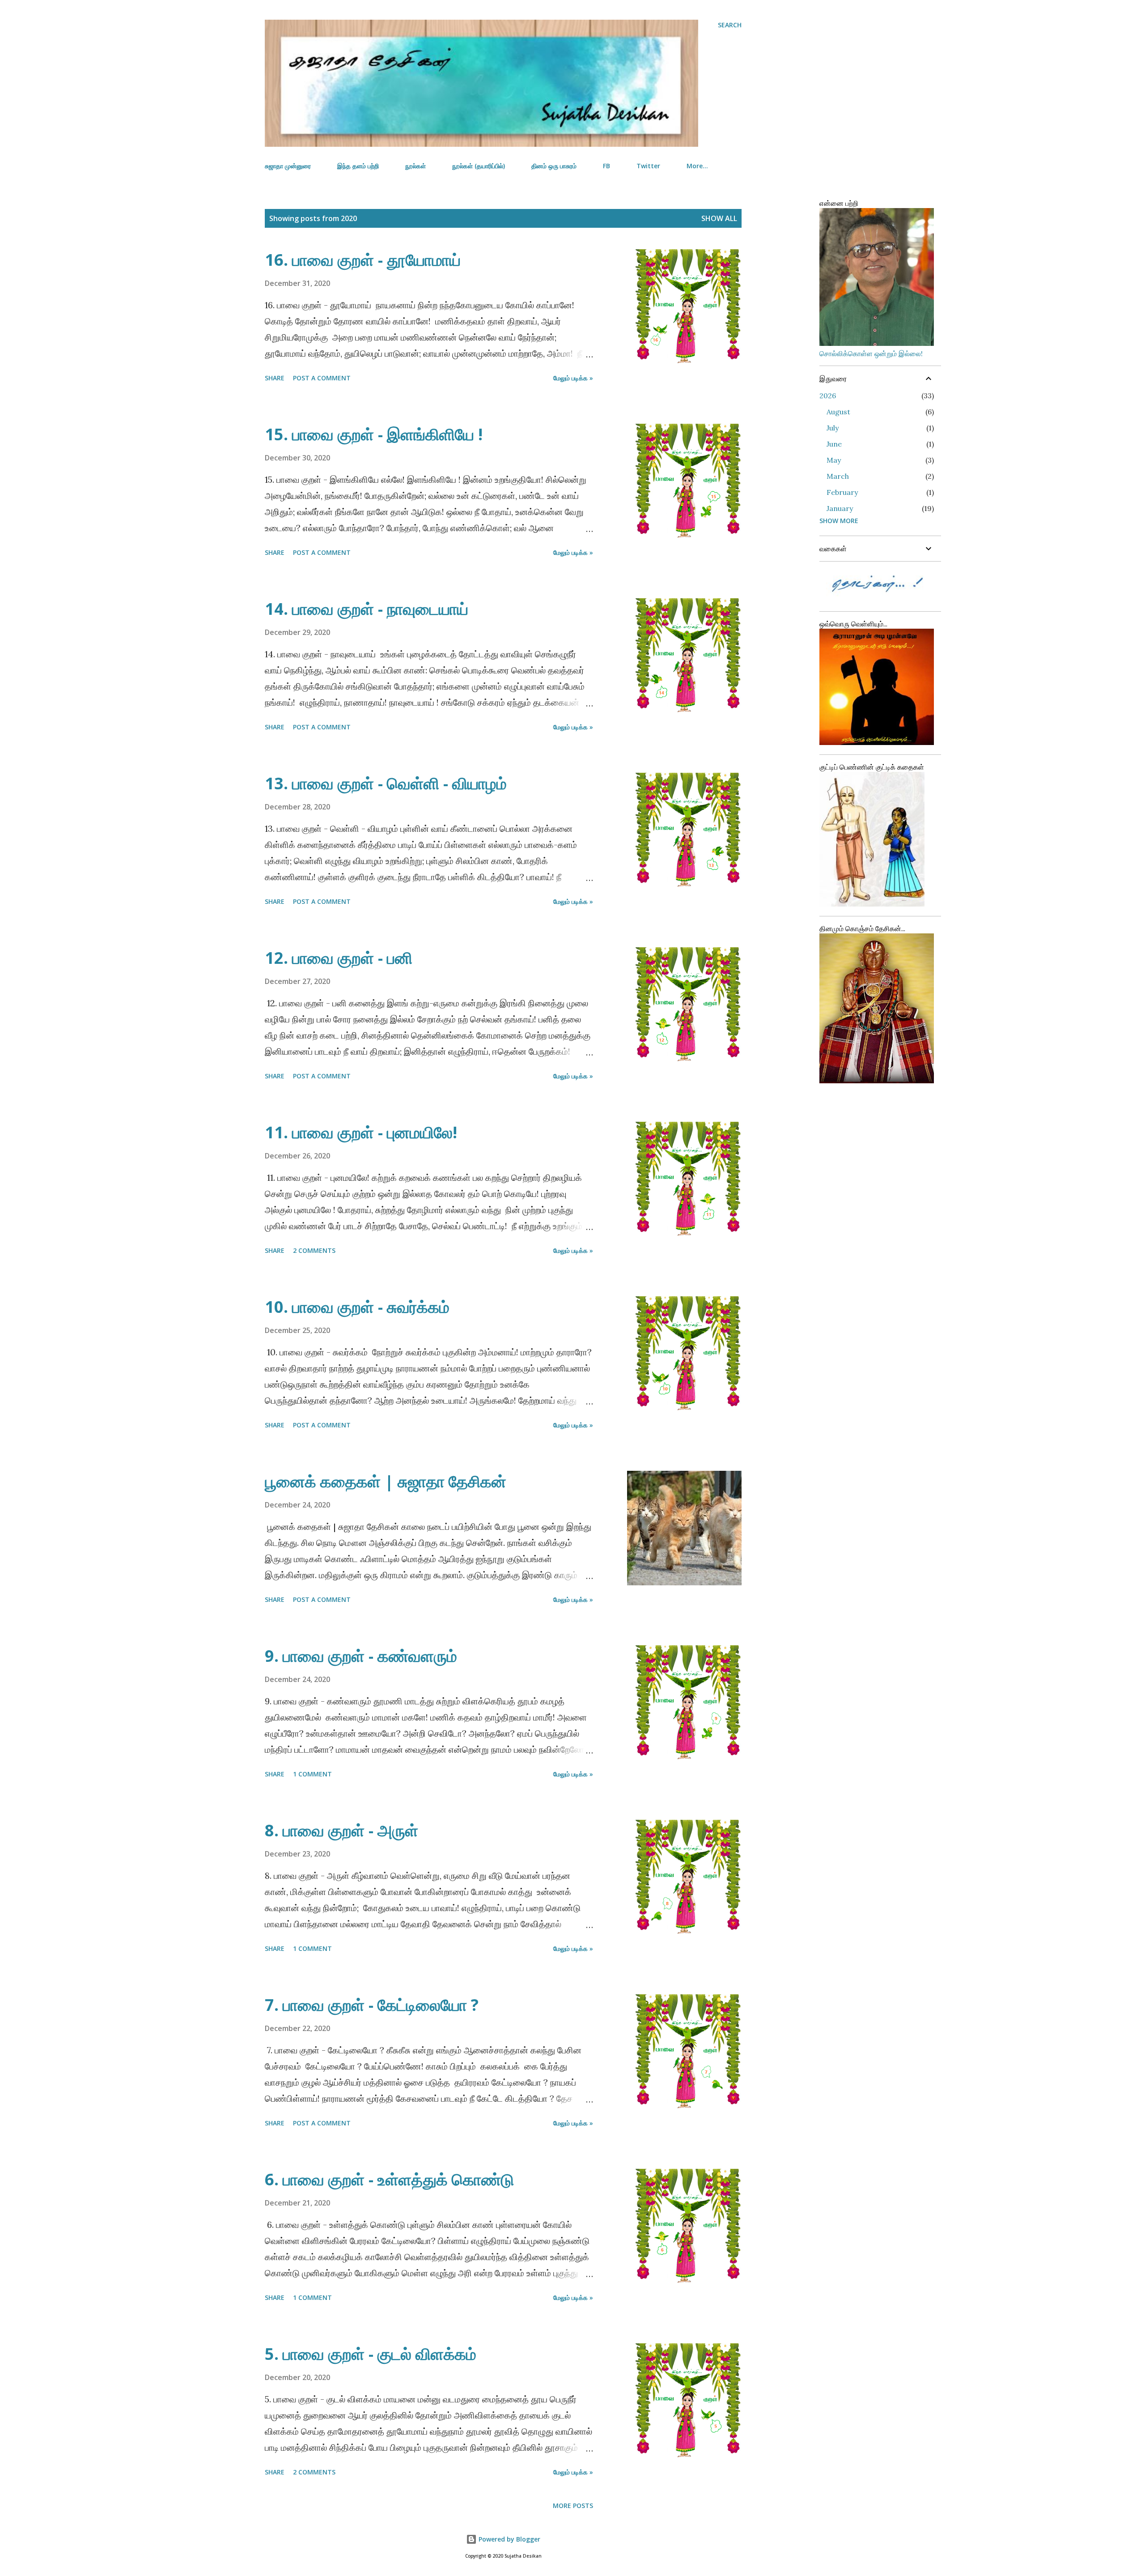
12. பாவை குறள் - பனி (339, 958)
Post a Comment (322, 378)
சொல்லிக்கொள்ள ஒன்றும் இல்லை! (871, 353)
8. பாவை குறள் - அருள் (341, 1830)
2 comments (314, 1250)
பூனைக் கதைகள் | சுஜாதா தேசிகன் (386, 1481)
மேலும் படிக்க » (573, 378)
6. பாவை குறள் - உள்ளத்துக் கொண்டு (389, 2179)
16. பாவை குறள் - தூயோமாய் (363, 260)
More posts (573, 2506)
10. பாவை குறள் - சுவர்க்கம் (357, 1307)
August (838, 412)
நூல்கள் (416, 166)
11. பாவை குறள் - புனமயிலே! (361, 1132)
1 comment (312, 1774)
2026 (828, 396)
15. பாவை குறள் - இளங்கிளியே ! (374, 434)
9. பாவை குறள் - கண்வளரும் (361, 1656)
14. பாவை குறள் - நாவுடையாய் (367, 609)
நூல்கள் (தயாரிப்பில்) (479, 166)
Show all (719, 218)
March (838, 476)
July (833, 428)
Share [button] (275, 378)
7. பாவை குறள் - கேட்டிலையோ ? (372, 2005)
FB (606, 166)
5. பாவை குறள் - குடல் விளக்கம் (371, 2354)
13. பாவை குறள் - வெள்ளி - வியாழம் (386, 783)
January (840, 508)
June (834, 444)
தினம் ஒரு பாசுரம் (554, 166)
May (834, 460)
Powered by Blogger (509, 2539)
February (842, 492)
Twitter (648, 166)
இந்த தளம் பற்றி (358, 166)
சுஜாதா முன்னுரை (288, 166)
